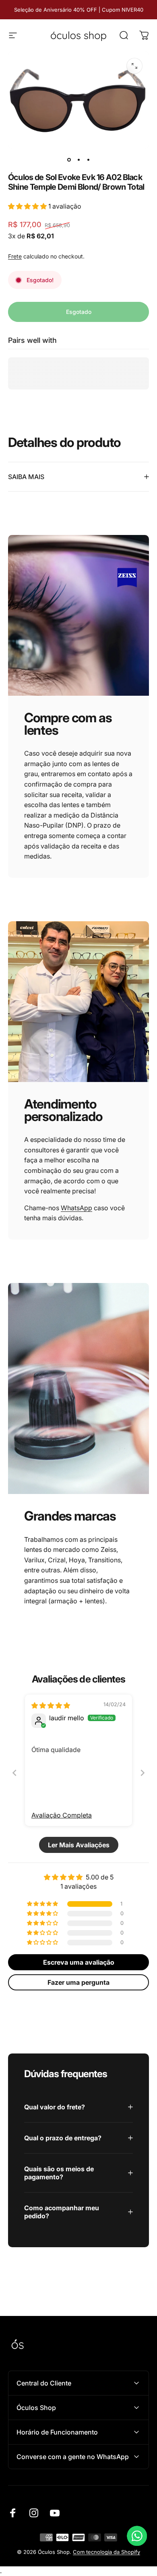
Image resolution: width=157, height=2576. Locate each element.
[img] (51, 1705)
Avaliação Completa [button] (62, 1815)
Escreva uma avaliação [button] (79, 1962)
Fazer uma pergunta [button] (78, 1982)
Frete (15, 256)
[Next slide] (143, 1773)
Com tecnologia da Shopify (106, 2552)
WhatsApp (76, 1208)
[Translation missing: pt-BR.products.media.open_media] (134, 66)
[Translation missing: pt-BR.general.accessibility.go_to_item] (69, 160)
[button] (28, 206)
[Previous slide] (14, 1773)
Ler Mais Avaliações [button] (79, 1845)
